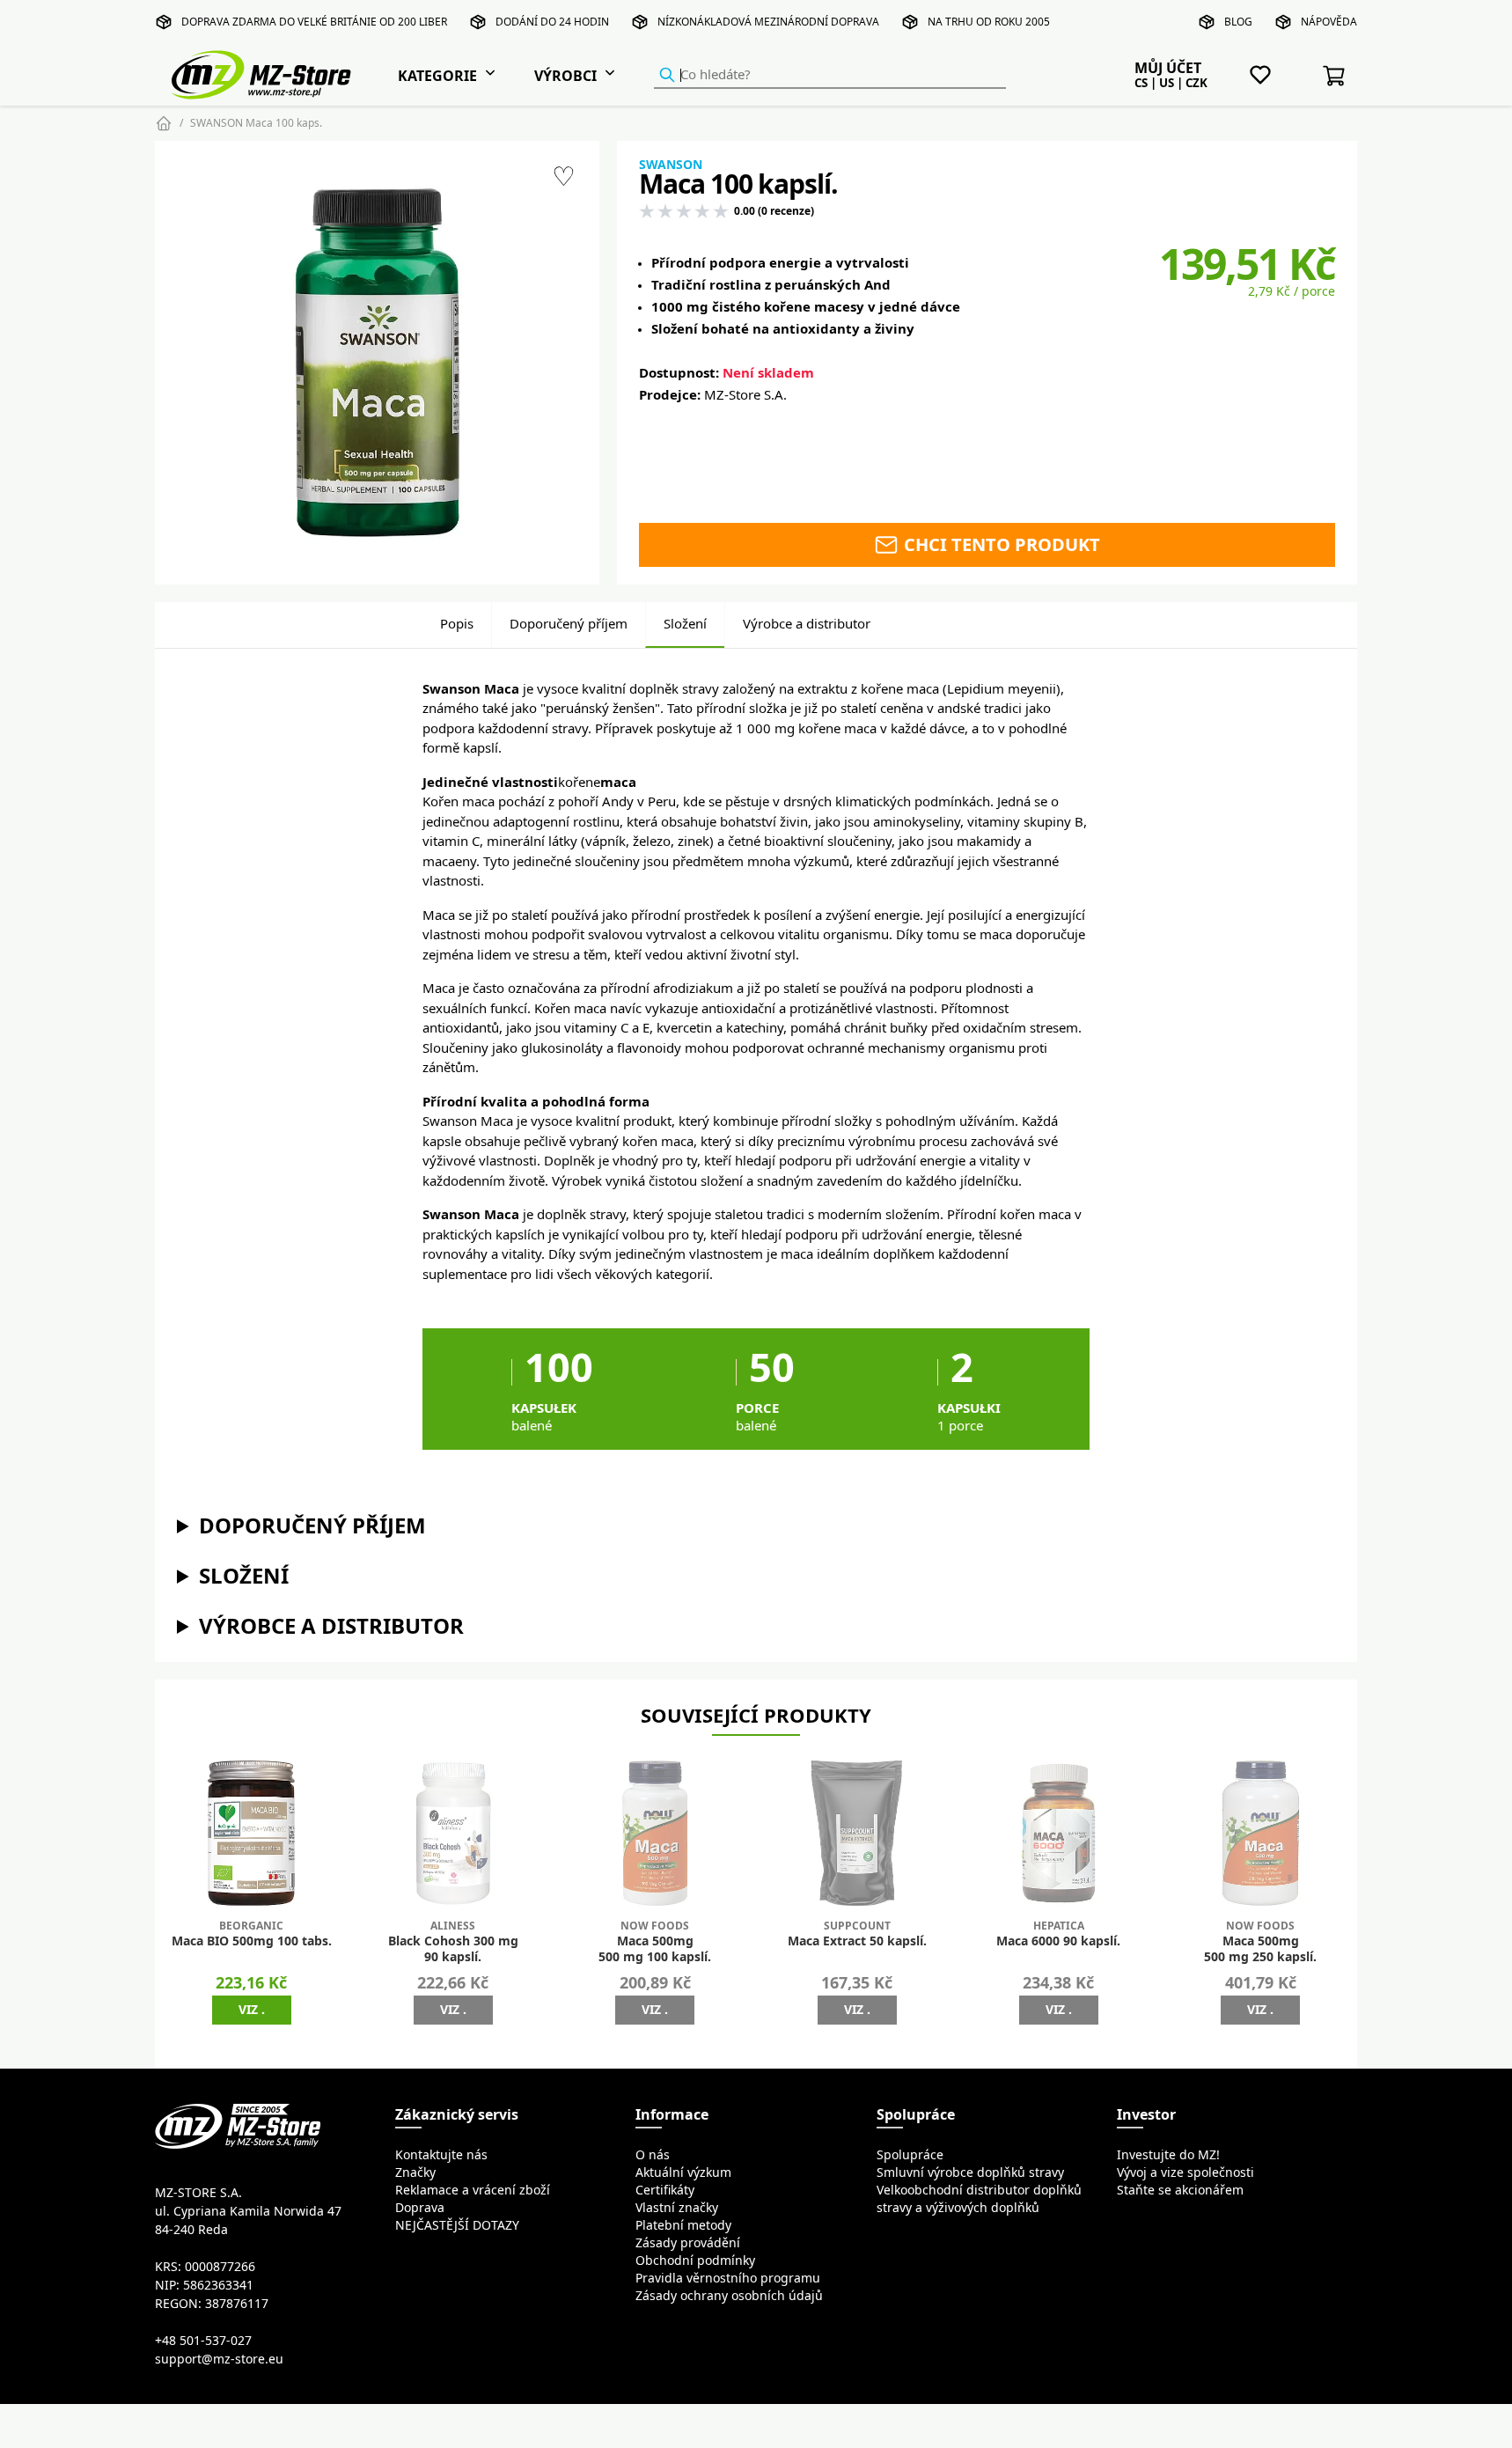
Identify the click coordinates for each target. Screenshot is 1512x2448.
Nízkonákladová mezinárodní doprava (768, 22)
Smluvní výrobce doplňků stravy (970, 2172)
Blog (1238, 22)
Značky (415, 2172)
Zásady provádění (688, 2243)
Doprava (420, 2208)
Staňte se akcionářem (1180, 2190)
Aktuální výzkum (683, 2172)
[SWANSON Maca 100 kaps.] (377, 362)
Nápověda (1329, 22)
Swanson (671, 165)
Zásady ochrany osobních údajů (729, 2296)
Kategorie (437, 76)
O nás (653, 2155)
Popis (457, 624)
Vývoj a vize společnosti (1185, 2172)
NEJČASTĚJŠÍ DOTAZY (457, 2225)
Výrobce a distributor (807, 624)
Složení (685, 624)
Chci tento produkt (1000, 544)
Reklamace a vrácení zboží (473, 2190)
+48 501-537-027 (203, 2341)
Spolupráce (910, 2155)
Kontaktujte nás (441, 2155)
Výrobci (565, 76)
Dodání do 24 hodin (552, 22)
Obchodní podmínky (695, 2261)
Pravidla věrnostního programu (728, 2278)
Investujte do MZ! (1168, 2155)
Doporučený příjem (569, 624)
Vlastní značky (677, 2208)
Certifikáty (665, 2190)
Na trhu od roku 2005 (989, 22)
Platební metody (683, 2225)
